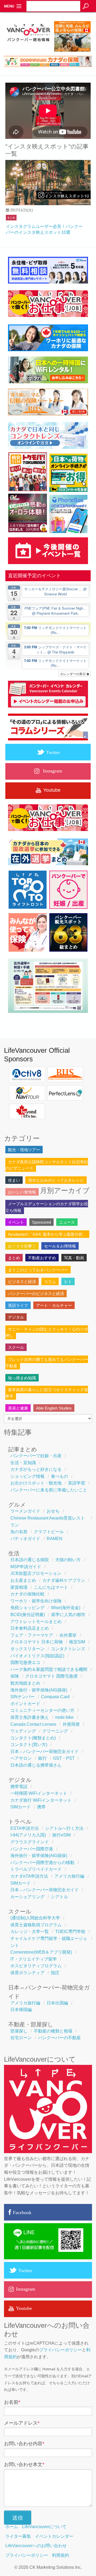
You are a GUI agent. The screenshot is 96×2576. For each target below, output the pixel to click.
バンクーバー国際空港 (32, 1849)
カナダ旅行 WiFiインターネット (41, 1800)
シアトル (59, 1897)
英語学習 (77, 1483)
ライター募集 (18, 2536)
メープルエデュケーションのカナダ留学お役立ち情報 (47, 1207)
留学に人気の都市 (68, 1615)
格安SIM (77, 1642)
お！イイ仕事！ (22, 1246)
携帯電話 (19, 1787)
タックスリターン (27, 1649)
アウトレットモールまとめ (36, 1622)
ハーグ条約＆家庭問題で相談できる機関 (49, 1669)
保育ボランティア (27, 1973)
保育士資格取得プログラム (36, 1925)
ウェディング (23, 1731)
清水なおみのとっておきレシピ (56, 1180)
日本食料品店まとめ (30, 1628)
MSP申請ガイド (26, 1567)
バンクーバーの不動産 (59, 2038)
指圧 (55, 1973)
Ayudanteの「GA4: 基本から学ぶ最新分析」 (47, 1234)
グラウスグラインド (30, 1842)
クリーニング (55, 1731)
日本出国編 (57, 2003)
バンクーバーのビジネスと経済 (36, 1294)
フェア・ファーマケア (32, 1635)
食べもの (59, 1476)
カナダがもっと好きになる (36, 1469)
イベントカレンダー (54, 2536)
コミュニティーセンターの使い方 (42, 1710)
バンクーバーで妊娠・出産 (36, 1456)
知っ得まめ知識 (22, 1378)
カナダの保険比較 (27, 1594)
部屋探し (19, 2031)
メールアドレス (22, 2423)
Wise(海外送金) (66, 1608)
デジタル (16, 1317)
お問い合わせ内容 (24, 2444)
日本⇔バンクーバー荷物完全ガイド (45, 1752)
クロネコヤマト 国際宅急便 (51, 1676)
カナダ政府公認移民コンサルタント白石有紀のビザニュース (47, 1165)
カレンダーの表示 (73, 674)
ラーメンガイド (25, 1511)
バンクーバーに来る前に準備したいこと (49, 1490)
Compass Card (55, 1697)
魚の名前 (19, 1532)
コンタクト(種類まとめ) (33, 1738)
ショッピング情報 (27, 1476)
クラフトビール (49, 1532)
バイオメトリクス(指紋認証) (37, 1656)
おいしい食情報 (22, 1192)
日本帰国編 (21, 2010)
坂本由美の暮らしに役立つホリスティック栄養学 (47, 1393)
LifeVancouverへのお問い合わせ (36, 2546)
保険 (15, 1676)
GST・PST (64, 1758)
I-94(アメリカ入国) (28, 1835)
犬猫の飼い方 (68, 1560)
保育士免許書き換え (30, 1717)
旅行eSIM (61, 1835)
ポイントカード (25, 1704)
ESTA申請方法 (25, 1828)
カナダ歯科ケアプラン (64, 1580)
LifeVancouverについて (44, 2527)
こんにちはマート (51, 1587)
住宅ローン (21, 2038)
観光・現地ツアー (24, 1150)
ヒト (68, 1282)
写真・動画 (74, 1258)
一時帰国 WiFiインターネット (39, 1793)
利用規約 (61, 2555)
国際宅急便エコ (25, 1662)
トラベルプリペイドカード (36, 1869)
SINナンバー (23, 1697)
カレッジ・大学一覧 (30, 1932)
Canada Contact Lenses (33, 1724)
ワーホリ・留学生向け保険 (36, 1601)
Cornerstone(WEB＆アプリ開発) (41, 1952)
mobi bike (64, 1717)
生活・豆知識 (23, 1463)
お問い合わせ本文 (24, 2464)
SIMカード (21, 1807)
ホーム (12, 2527)
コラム (50, 1282)
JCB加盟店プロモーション (36, 1573)
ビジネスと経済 (22, 1282)
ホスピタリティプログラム (36, 1966)
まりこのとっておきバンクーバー (38, 1270)
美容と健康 (18, 1408)
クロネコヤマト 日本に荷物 (37, 1642)
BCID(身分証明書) (28, 1615)
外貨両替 (71, 1724)
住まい (14, 1180)
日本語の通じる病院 (30, 1560)
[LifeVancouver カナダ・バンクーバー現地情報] (28, 52)
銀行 (42, 1758)
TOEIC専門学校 (70, 1932)
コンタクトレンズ (68, 1649)
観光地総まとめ (25, 1683)
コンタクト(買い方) (29, 1745)
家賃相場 (19, 1587)
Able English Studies (54, 1408)
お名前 (12, 2402)
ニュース (67, 1222)
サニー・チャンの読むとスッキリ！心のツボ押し (47, 1332)
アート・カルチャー (54, 1305)
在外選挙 (68, 1635)
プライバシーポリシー (61, 2350)
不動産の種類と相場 (53, 2031)
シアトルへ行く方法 (64, 1828)
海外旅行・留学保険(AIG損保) (39, 1690)
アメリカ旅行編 (69, 1876)
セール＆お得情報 (60, 1246)
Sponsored (41, 1222)
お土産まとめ (23, 1580)
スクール (16, 1347)
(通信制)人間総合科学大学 (35, 1918)
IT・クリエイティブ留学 (34, 1959)
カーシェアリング (27, 1897)
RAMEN (55, 1539)
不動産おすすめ (42, 1258)
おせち (53, 1511)
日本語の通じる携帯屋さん (36, 1765)
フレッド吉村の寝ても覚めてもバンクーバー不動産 (47, 1363)
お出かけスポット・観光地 (36, 1483)
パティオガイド (25, 1539)
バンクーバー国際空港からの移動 (42, 1863)
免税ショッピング (27, 1608)
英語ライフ (18, 1305)
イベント (16, 1222)
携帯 (41, 1807)
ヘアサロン (21, 1758)
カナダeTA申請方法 (29, 1876)
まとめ (11, 218)
